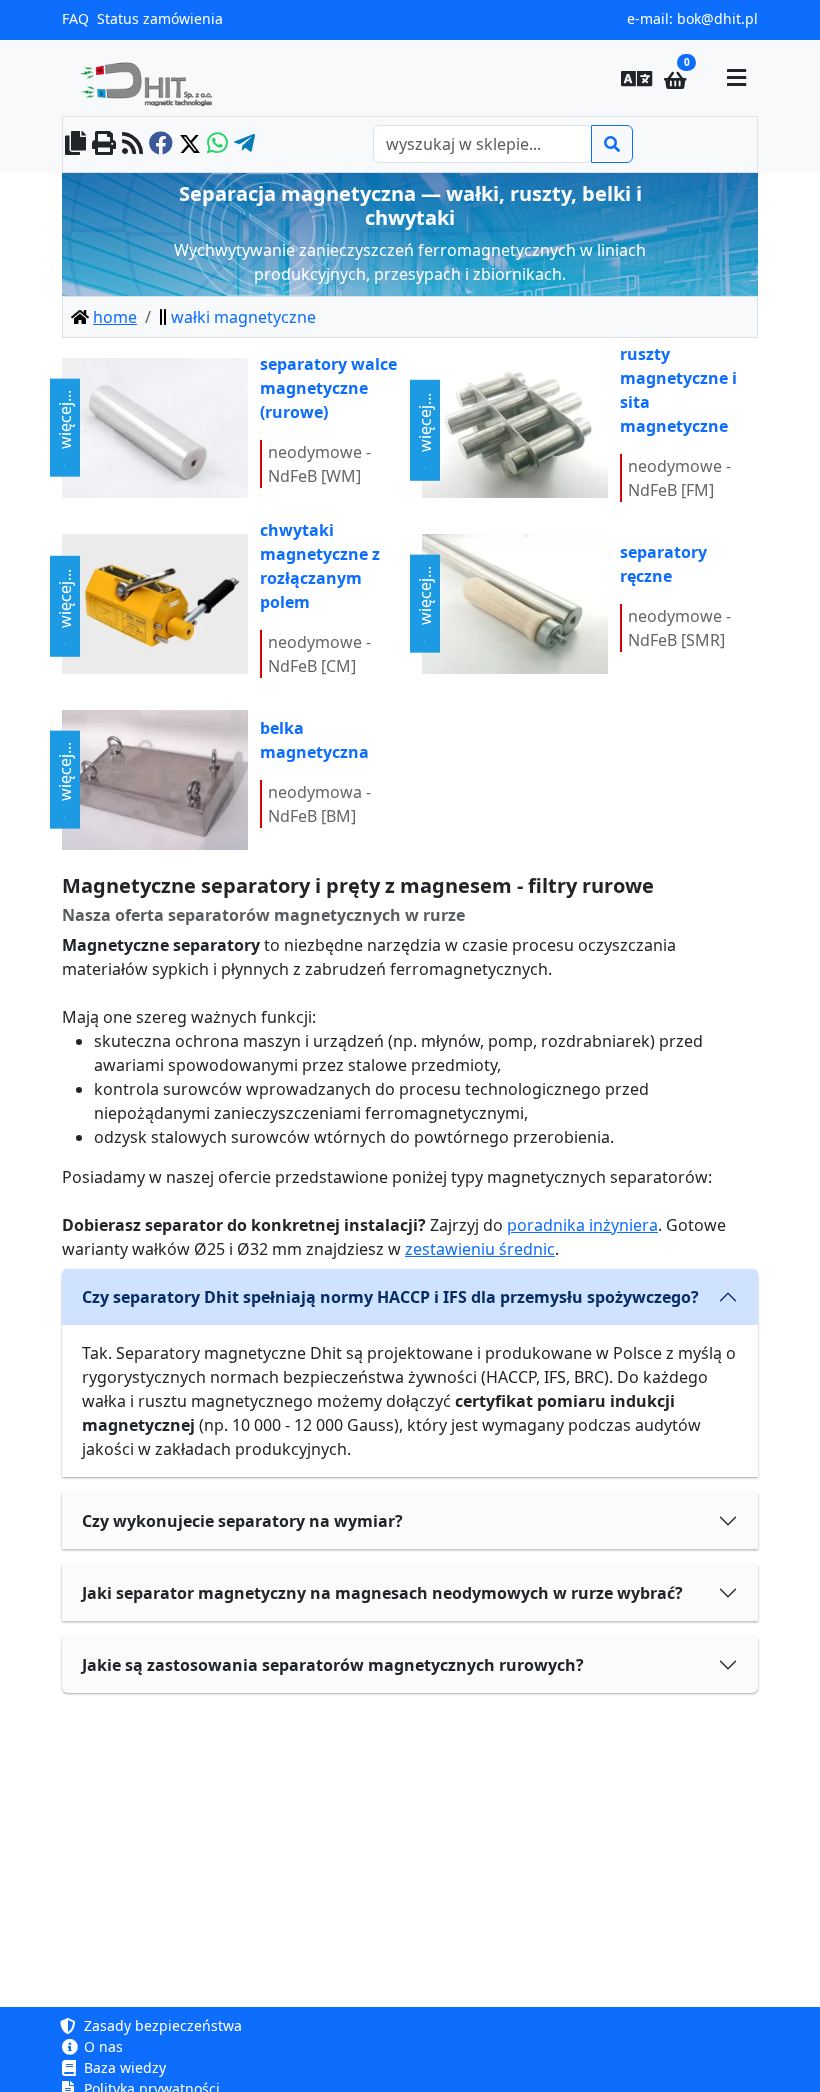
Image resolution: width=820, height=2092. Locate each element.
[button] (637, 78)
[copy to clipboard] (75, 144)
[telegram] (244, 144)
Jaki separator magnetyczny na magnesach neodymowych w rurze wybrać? (382, 1593)
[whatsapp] (217, 144)
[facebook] (161, 144)
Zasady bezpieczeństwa (161, 2025)
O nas (101, 2046)
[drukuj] (104, 144)
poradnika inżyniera (582, 1225)
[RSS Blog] (132, 144)
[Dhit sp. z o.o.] (154, 78)
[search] (612, 144)
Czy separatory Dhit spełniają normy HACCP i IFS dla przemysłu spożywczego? (390, 1297)
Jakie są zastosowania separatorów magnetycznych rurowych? (333, 1665)
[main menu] (736, 78)
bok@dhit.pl (717, 18)
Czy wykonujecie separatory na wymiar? (242, 1521)
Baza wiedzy (123, 2067)
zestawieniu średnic (480, 1249)
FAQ (75, 18)
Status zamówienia (160, 18)
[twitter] (190, 144)
